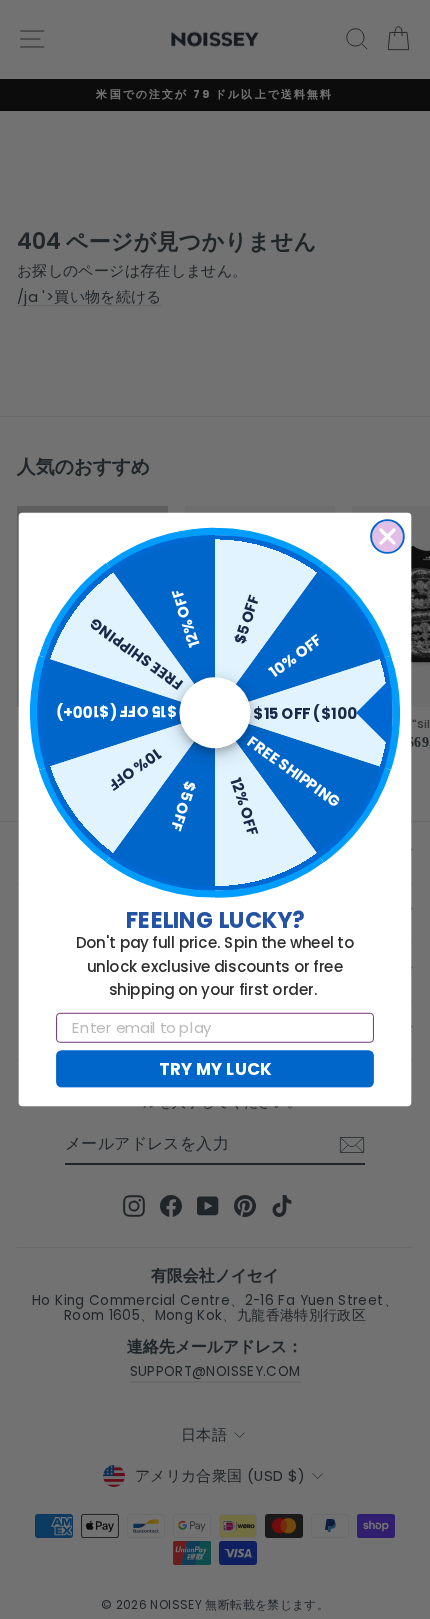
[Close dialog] (387, 536)
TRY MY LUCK (215, 1068)
